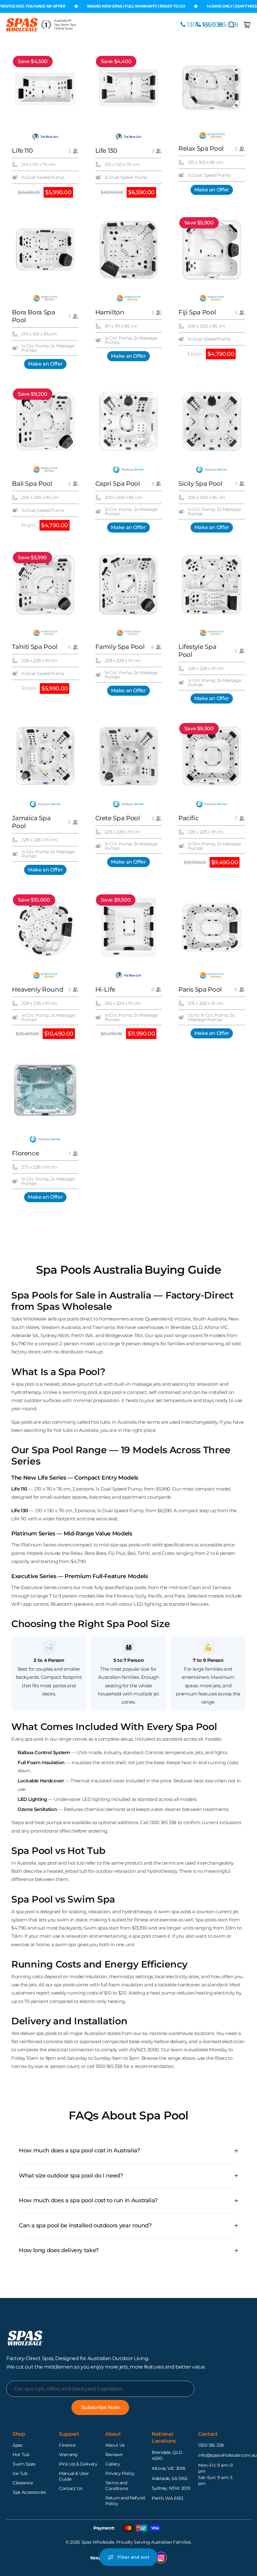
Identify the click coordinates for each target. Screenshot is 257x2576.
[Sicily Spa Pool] (212, 421)
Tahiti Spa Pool (35, 647)
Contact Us (71, 2488)
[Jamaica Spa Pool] (45, 755)
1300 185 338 (211, 2445)
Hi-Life (105, 989)
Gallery (113, 2464)
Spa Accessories (29, 2492)
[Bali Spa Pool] (45, 421)
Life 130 (106, 151)
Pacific (188, 818)
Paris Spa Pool (200, 989)
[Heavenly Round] (45, 927)
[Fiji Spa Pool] (212, 249)
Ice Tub (20, 2473)
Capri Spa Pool (118, 484)
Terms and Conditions (117, 2486)
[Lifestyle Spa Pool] (212, 584)
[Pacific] (212, 755)
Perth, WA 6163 (168, 2498)
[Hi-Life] (128, 927)
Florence (25, 1153)
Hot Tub (21, 2455)
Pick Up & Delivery (78, 2464)
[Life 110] (45, 88)
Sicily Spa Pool (200, 484)
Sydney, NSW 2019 (171, 2488)
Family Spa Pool (120, 647)
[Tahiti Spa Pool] (45, 584)
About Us (115, 2445)
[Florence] (45, 1091)
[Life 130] (128, 88)
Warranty (68, 2455)
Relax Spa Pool (201, 148)
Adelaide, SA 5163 (170, 2478)
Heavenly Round (38, 989)
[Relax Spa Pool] (212, 88)
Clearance (23, 2483)
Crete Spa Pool (118, 818)
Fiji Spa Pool (197, 312)
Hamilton (110, 312)
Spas (18, 2445)
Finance (67, 2445)
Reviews (114, 2455)
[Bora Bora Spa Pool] (45, 249)
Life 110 (22, 151)
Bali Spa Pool (32, 484)
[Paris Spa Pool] (212, 927)
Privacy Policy (120, 2473)
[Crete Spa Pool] (128, 755)
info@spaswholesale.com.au (227, 2455)
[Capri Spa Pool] (128, 421)
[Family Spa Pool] (128, 584)
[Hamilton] (128, 249)
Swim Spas (24, 2464)
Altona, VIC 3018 (168, 2468)
